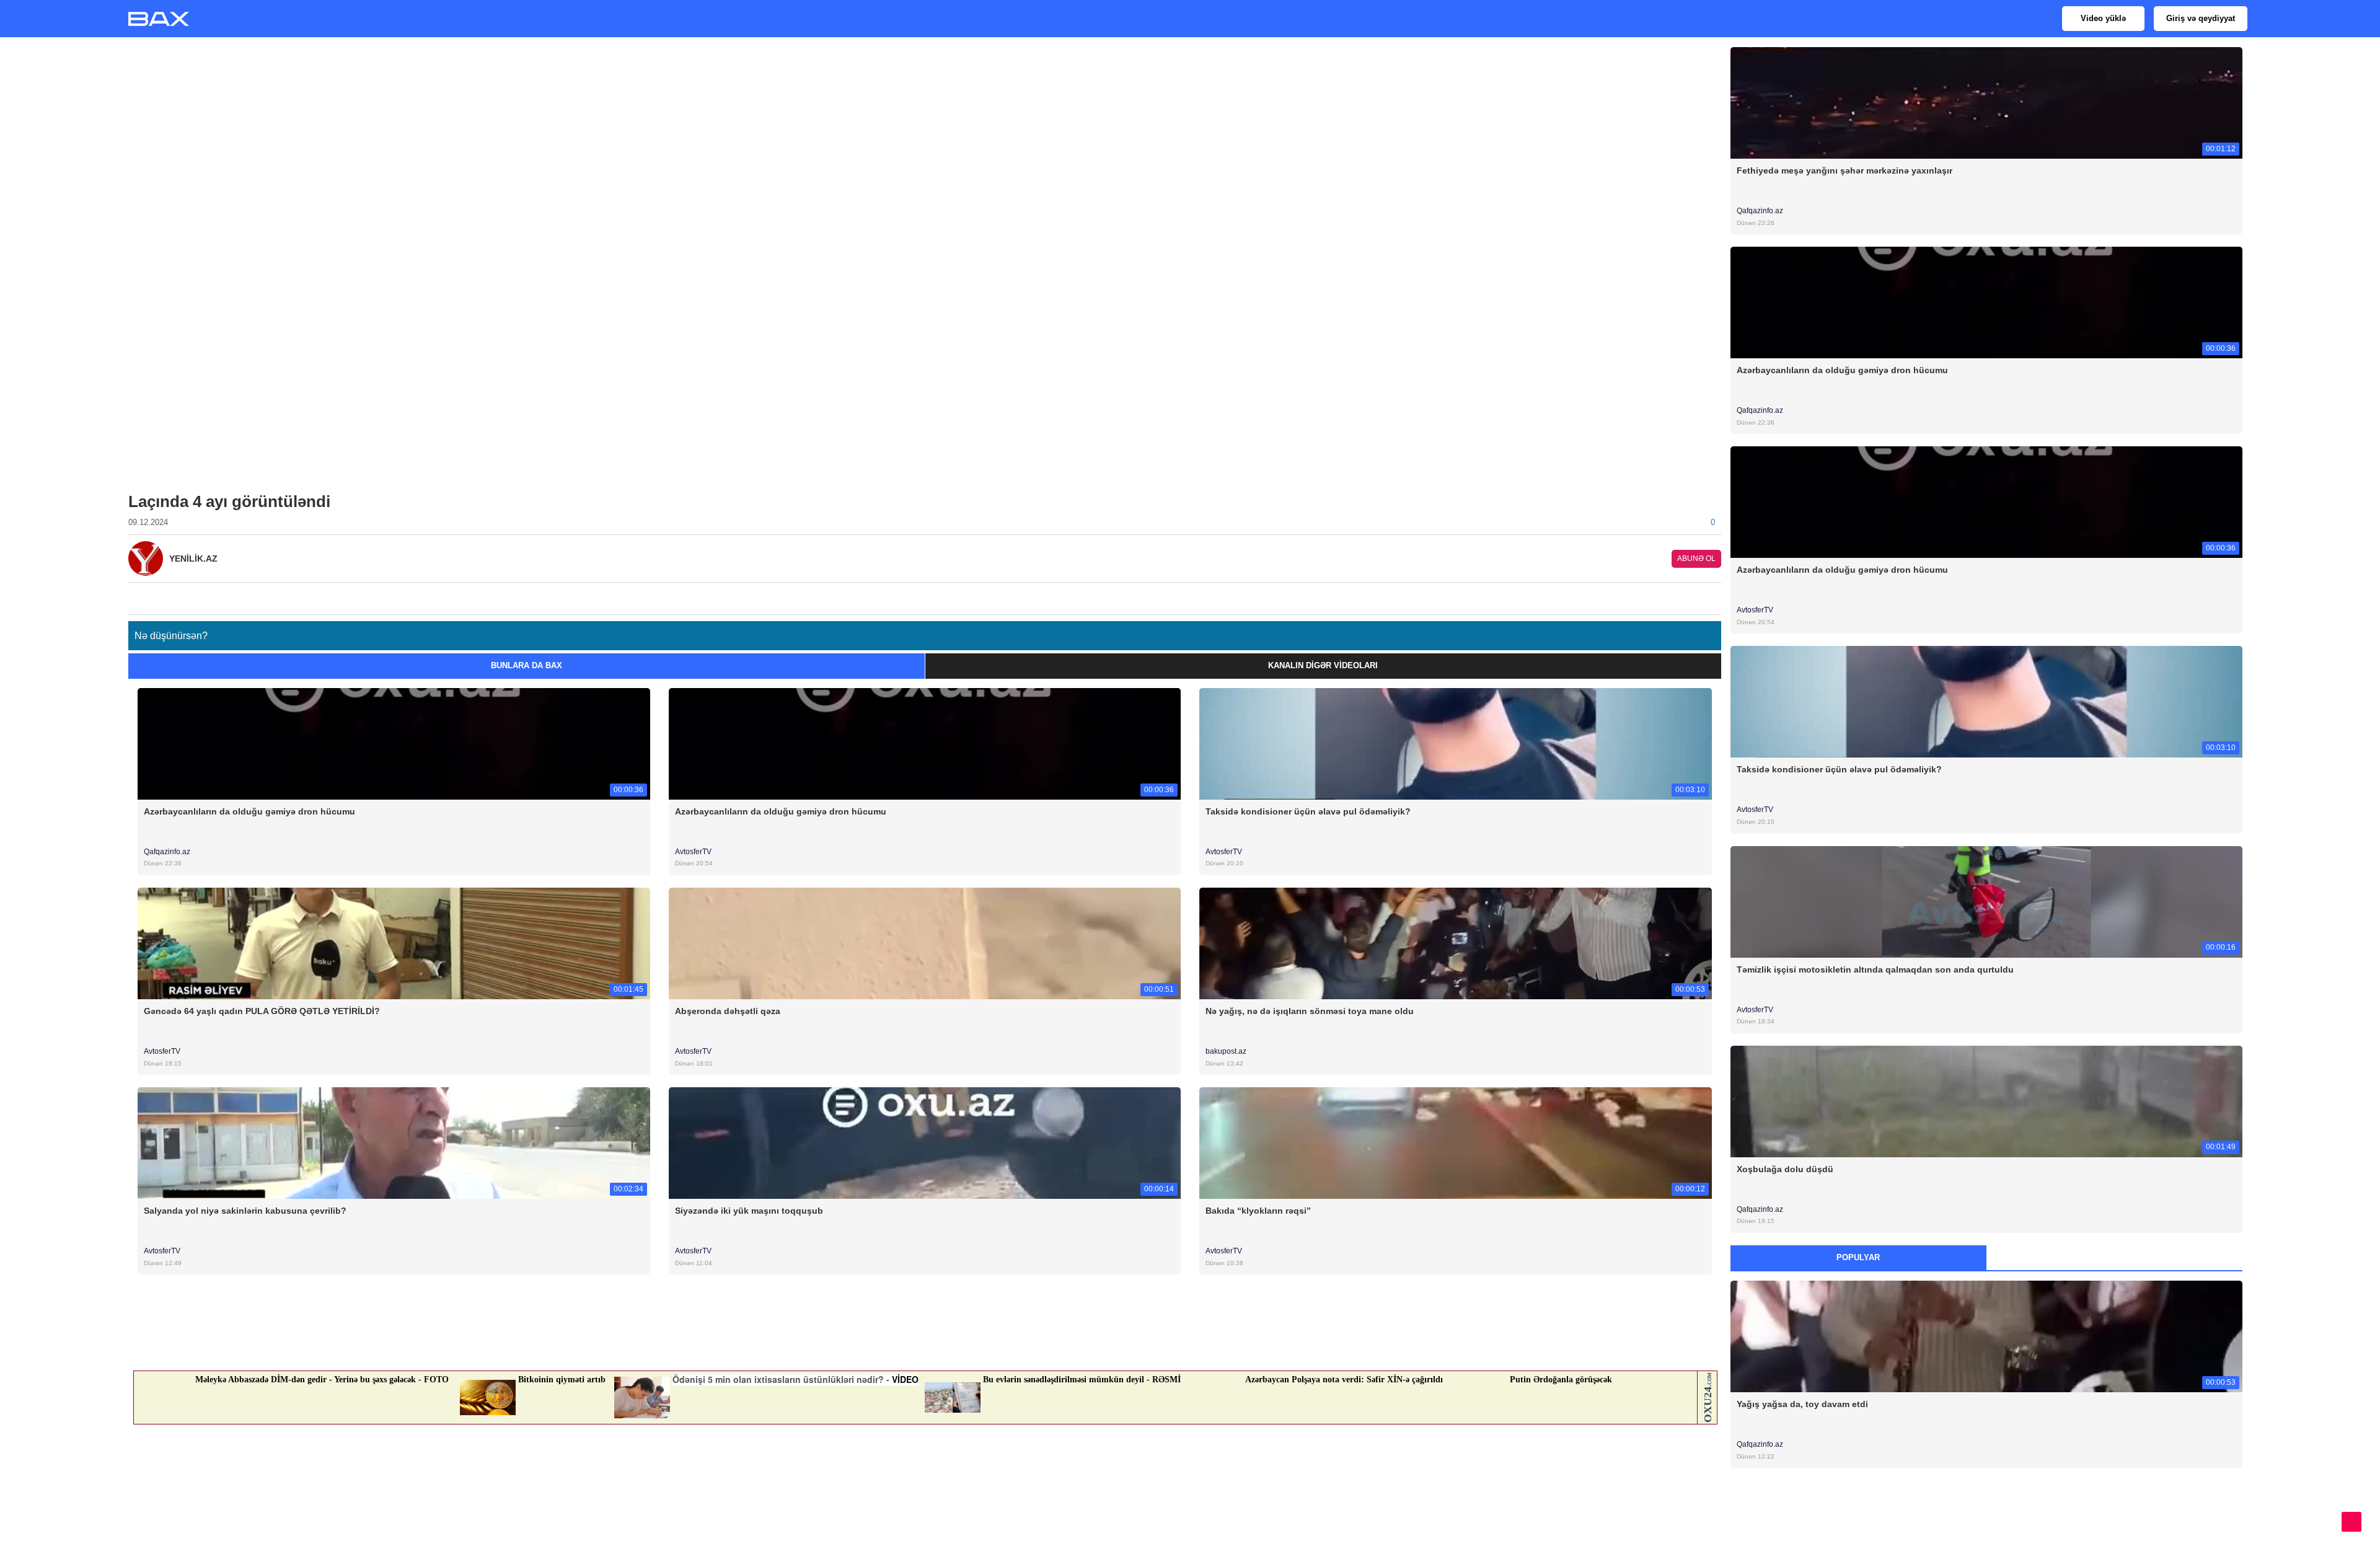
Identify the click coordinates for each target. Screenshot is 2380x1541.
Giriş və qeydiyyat (2201, 18)
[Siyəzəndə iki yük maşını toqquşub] (925, 1143)
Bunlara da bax (527, 665)
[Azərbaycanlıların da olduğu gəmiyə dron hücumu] (394, 743)
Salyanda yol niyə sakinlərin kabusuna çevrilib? (245, 1211)
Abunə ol (1696, 559)
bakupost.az (1226, 1051)
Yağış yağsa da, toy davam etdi (1802, 1404)
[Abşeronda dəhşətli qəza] (925, 943)
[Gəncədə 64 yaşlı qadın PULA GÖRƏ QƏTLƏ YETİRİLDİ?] (394, 943)
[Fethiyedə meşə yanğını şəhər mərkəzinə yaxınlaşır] (1987, 102)
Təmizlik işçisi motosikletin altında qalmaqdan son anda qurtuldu (1875, 969)
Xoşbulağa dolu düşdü (1785, 1169)
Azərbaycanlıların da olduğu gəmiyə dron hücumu (249, 811)
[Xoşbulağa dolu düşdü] (1987, 1101)
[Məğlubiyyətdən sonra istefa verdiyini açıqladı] (1987, 1536)
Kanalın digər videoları (1323, 665)
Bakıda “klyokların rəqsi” (1258, 1211)
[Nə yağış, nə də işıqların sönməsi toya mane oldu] (1456, 943)
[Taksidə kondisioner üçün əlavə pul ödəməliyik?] (1456, 743)
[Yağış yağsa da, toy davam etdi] (1987, 1336)
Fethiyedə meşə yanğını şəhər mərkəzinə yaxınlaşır (1844, 170)
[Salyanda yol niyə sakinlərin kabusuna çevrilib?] (394, 1143)
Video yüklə (2103, 18)
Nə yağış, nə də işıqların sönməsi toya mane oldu (1310, 1011)
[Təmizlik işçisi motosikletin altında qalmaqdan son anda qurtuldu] (1987, 901)
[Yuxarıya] (2351, 1522)
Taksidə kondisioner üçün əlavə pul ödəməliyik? (1308, 811)
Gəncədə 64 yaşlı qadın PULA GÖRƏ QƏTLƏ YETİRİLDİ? (262, 1011)
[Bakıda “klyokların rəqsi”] (1456, 1143)
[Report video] (1714, 595)
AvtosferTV (693, 852)
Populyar (1858, 1257)
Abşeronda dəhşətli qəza (728, 1011)
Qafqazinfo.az (167, 852)
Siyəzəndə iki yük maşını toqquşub (749, 1211)
